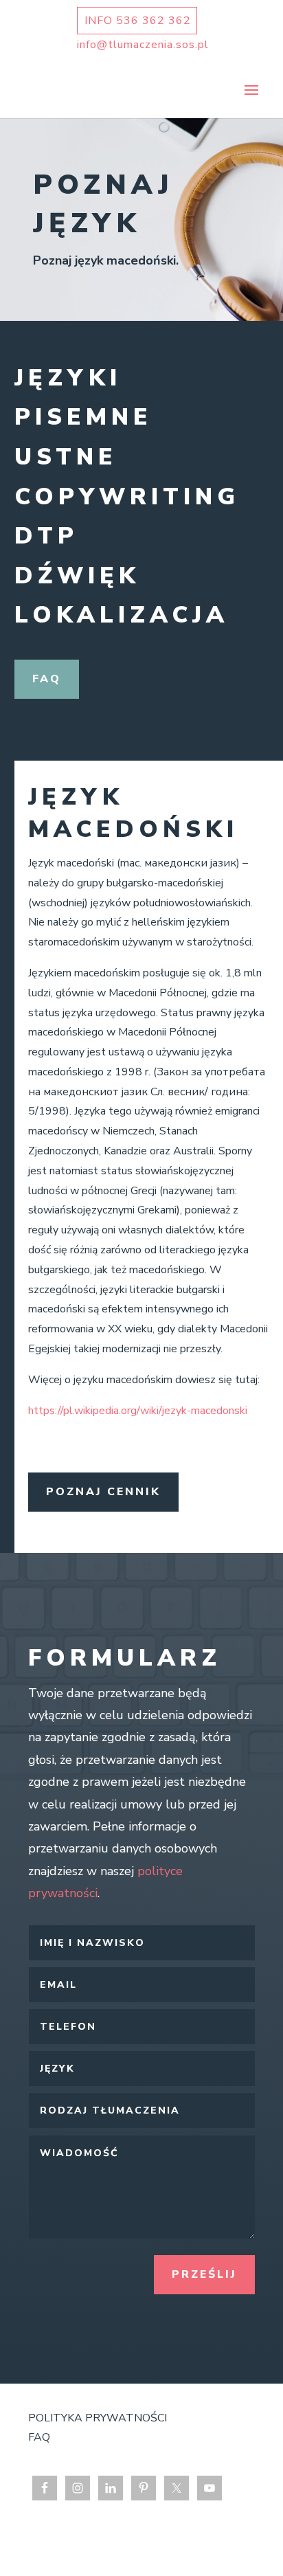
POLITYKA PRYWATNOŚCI (98, 2418)
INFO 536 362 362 (138, 21)
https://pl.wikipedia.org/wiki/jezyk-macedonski (138, 1411)
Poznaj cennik (103, 1492)
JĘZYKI (68, 378)
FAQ (47, 679)
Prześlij (204, 2274)
